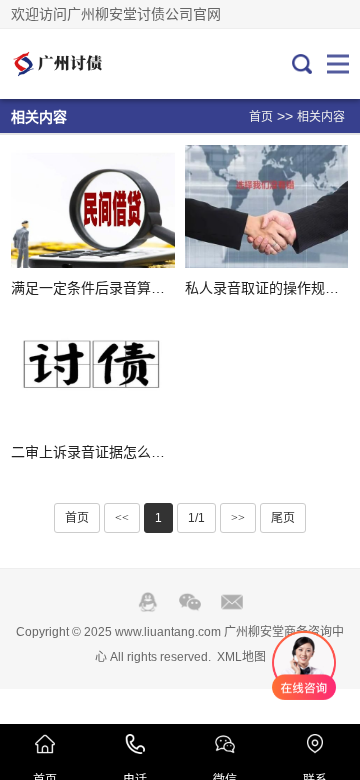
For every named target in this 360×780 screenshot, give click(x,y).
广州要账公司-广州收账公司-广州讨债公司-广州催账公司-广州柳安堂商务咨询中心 (78, 64)
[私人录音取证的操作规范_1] (266, 206)
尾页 (283, 518)
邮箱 (232, 602)
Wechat (190, 602)
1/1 (196, 518)
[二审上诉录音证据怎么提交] (92, 370)
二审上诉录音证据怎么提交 (95, 452)
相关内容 (321, 117)
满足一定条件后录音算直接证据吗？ (123, 288)
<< (122, 518)
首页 (261, 117)
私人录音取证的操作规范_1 (270, 288)
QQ (148, 602)
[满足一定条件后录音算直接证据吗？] (92, 206)
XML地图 (241, 657)
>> (238, 518)
